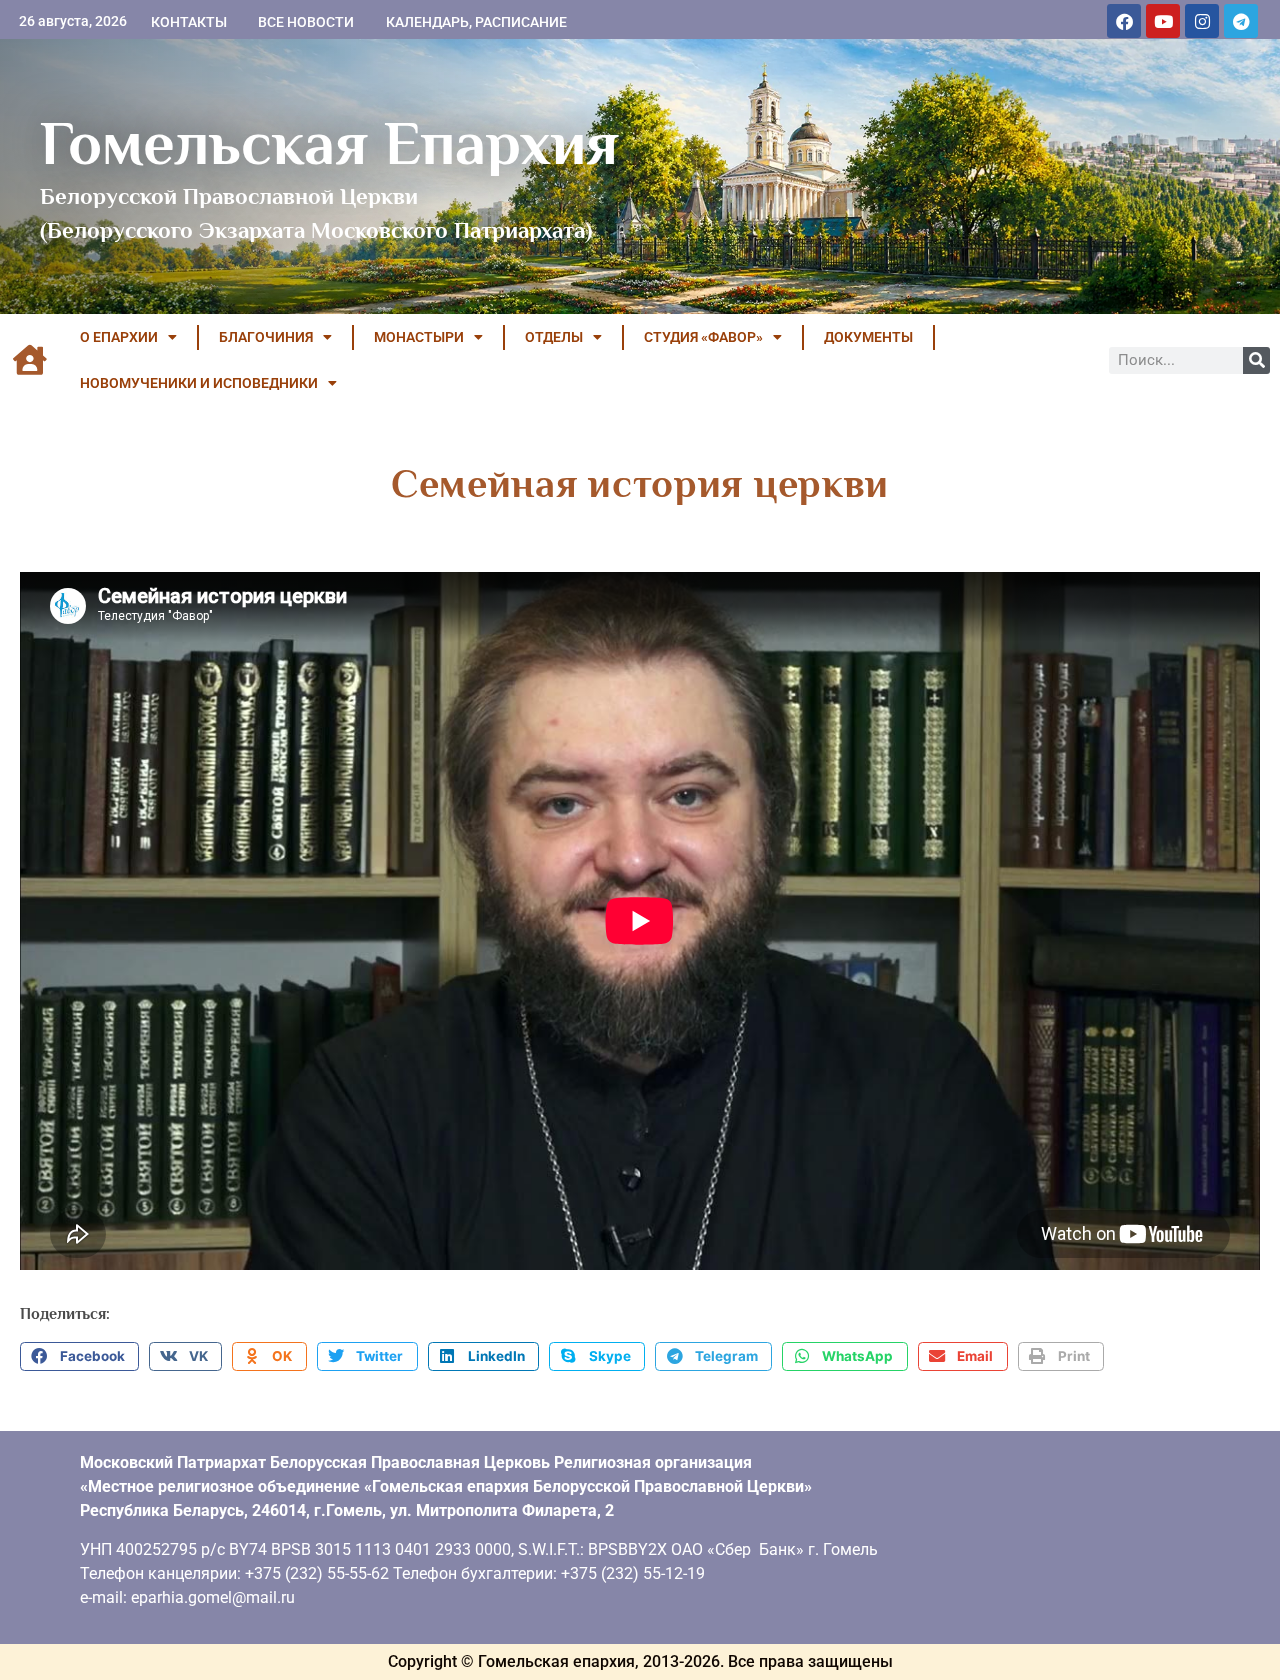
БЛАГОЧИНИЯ (266, 337)
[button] (79, 1357)
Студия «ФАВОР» (703, 337)
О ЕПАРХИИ (119, 337)
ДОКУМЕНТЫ (868, 337)
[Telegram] (1241, 21)
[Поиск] (1256, 360)
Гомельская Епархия (329, 143)
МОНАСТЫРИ (419, 337)
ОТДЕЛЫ (554, 337)
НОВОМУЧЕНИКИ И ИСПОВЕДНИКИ (199, 383)
